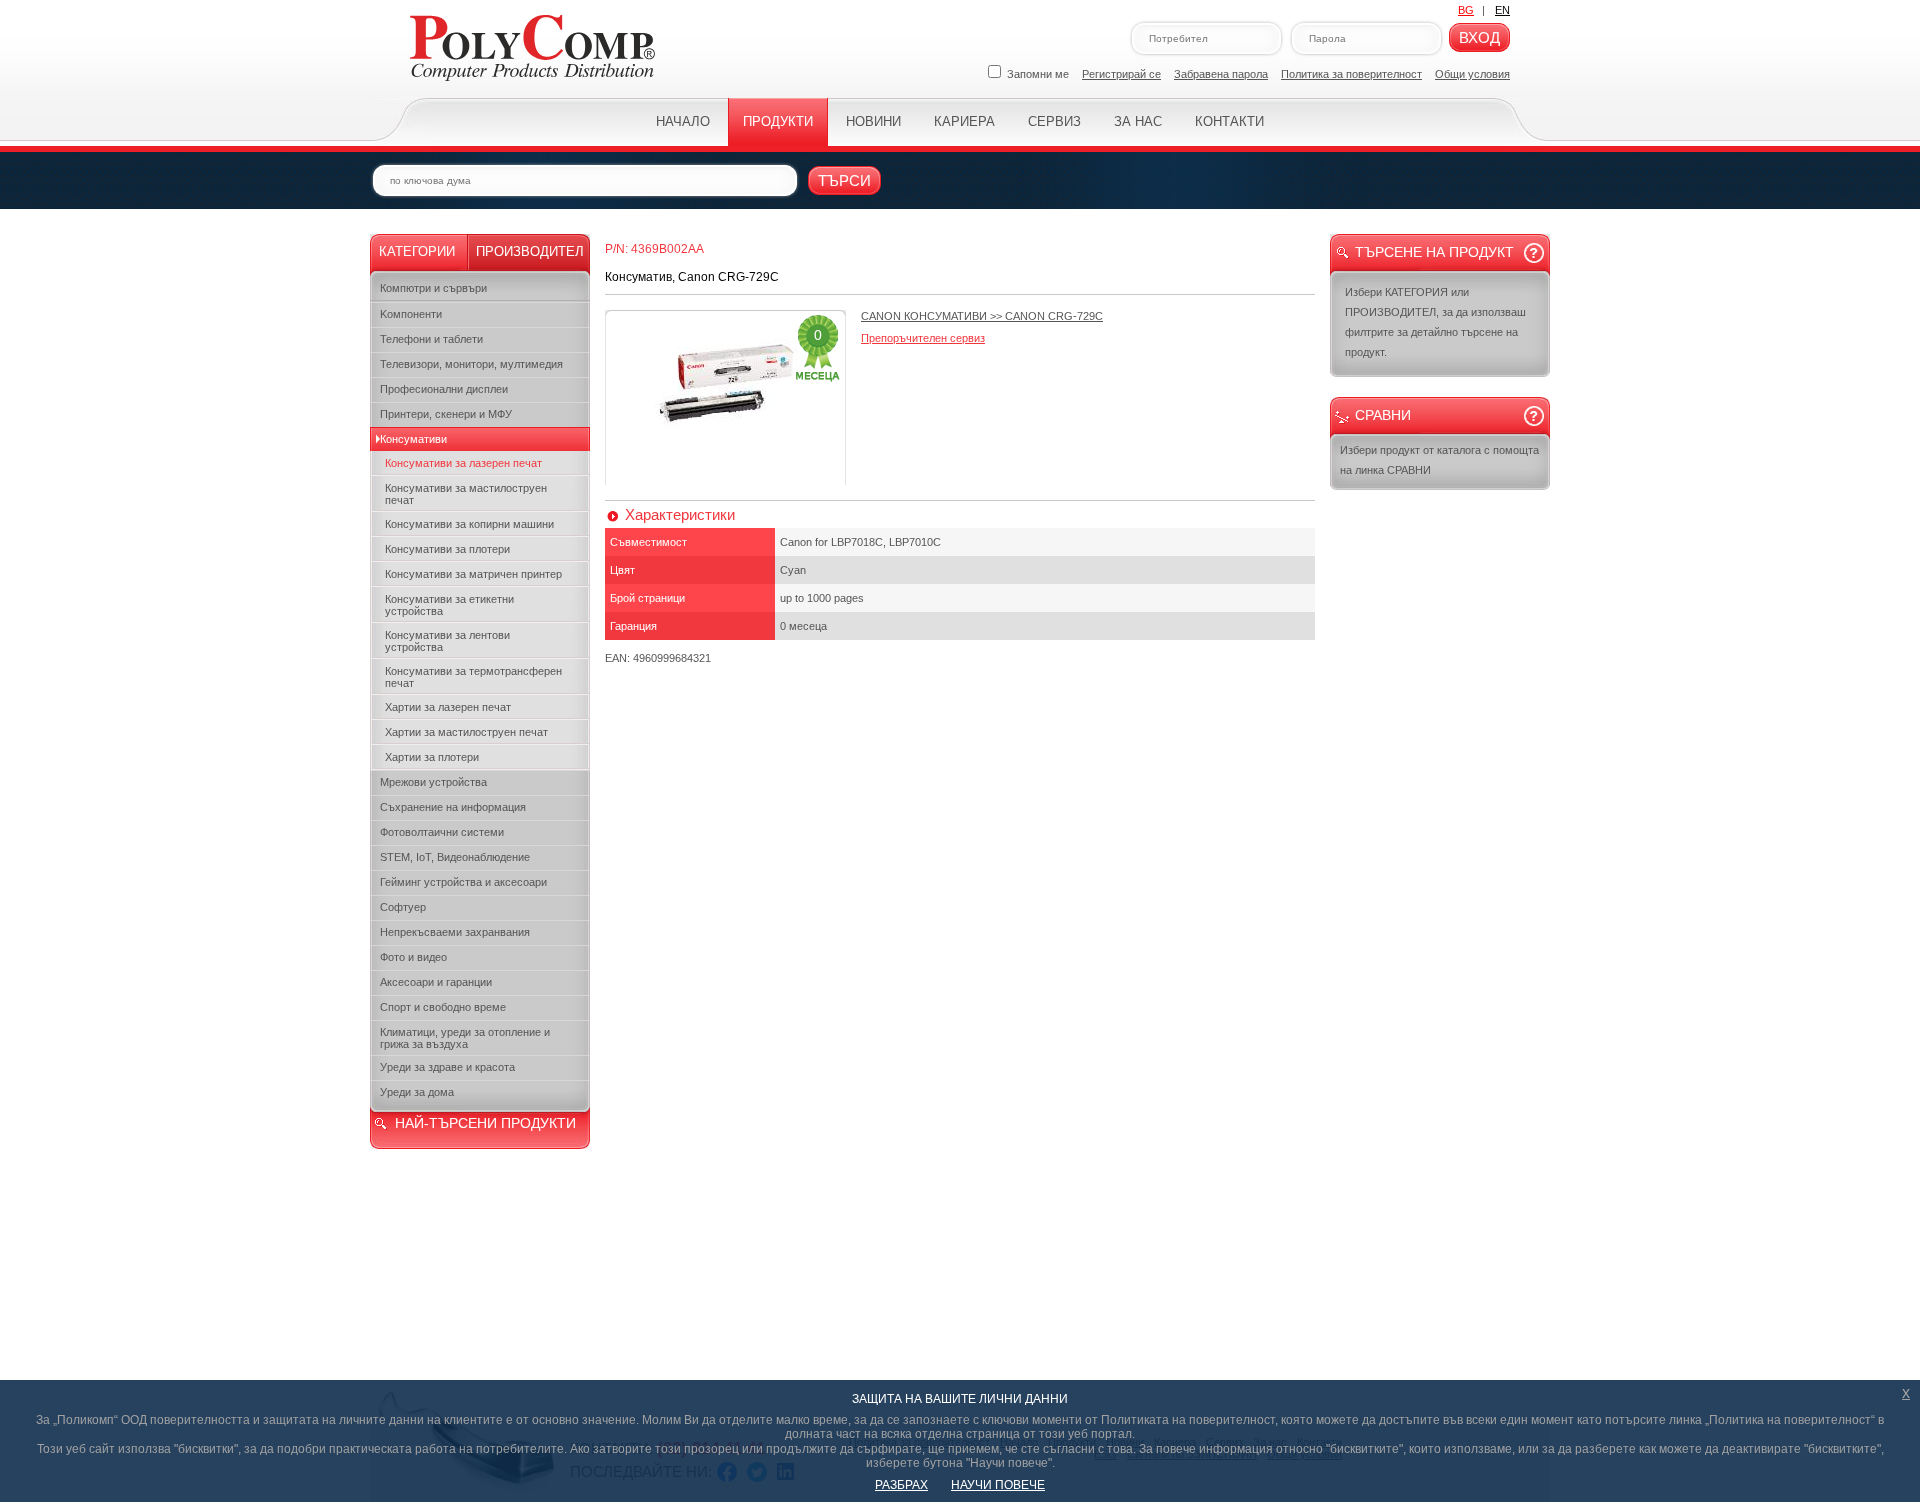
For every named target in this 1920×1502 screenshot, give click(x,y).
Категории (417, 251)
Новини (873, 121)
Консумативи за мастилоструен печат (466, 494)
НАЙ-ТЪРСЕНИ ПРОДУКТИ (485, 1123)
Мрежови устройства (433, 782)
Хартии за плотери (432, 757)
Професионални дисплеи (444, 389)
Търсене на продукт (1434, 252)
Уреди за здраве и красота (447, 1067)
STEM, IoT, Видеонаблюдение (455, 857)
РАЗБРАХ (901, 1485)
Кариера (964, 121)
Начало (683, 121)
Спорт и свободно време (443, 1007)
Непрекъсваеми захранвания (455, 932)
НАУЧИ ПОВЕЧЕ (998, 1485)
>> (982, 316)
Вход (1479, 37)
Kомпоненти (411, 314)
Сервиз (1054, 121)
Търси (844, 180)
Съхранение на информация (453, 807)
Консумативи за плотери (447, 549)
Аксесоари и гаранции (436, 982)
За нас (1138, 121)
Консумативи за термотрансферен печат (473, 677)
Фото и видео (413, 957)
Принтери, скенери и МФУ (446, 414)
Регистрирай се (1121, 74)
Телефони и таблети (431, 339)
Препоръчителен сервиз (923, 338)
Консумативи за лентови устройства (447, 641)
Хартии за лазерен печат (448, 707)
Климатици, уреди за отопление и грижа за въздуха (465, 1038)
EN (1502, 10)
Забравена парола (1221, 74)
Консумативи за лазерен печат (463, 463)
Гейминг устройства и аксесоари (463, 882)
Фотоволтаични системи (442, 832)
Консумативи (413, 439)
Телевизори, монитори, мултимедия (471, 364)
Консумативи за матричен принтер (473, 574)
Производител (530, 251)
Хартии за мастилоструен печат (466, 732)
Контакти (1229, 121)
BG (1466, 10)
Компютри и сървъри (433, 288)
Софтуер (403, 907)
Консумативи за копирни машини (469, 524)
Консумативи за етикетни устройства (449, 605)
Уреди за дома (417, 1092)
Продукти (778, 121)
